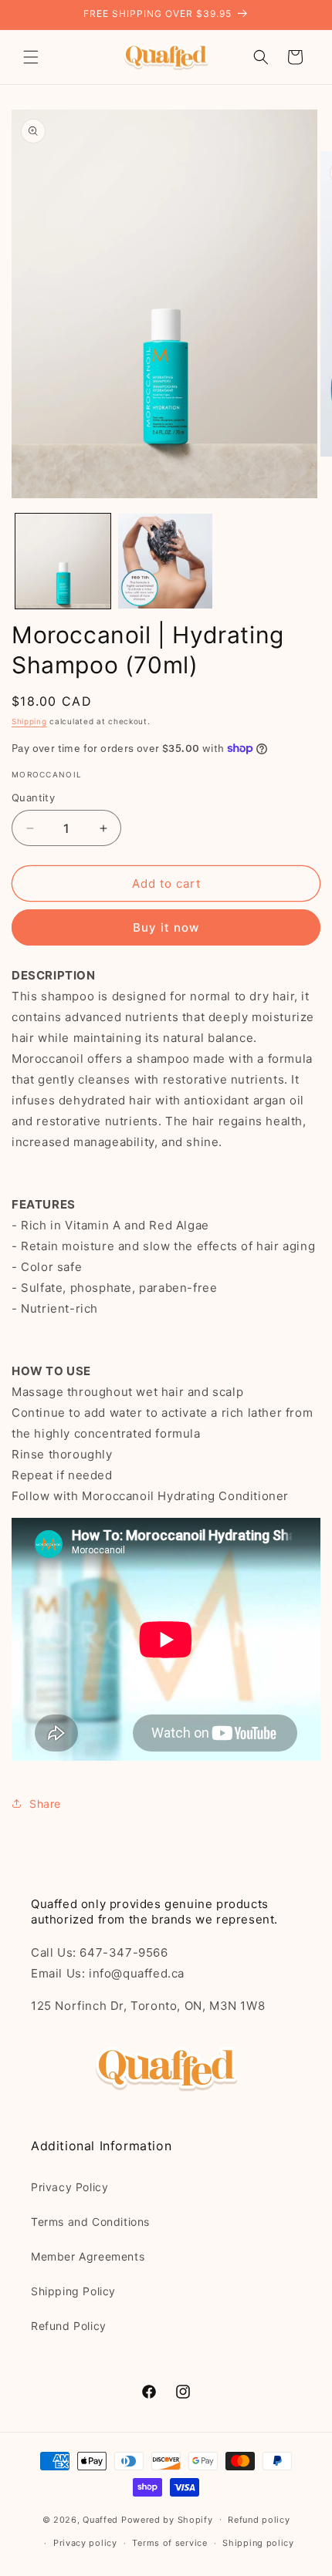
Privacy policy (85, 2543)
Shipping (29, 721)
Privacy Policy (69, 2187)
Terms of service (169, 2543)
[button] (31, 57)
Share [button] (45, 1804)
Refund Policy (69, 2326)
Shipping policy (258, 2543)
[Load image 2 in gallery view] (166, 561)
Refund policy (259, 2520)
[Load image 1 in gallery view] (63, 561)
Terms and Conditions (90, 2222)
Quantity (33, 797)
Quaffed (100, 2519)
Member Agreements (88, 2256)
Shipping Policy (73, 2291)
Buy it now (166, 927)
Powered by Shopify (167, 2519)
